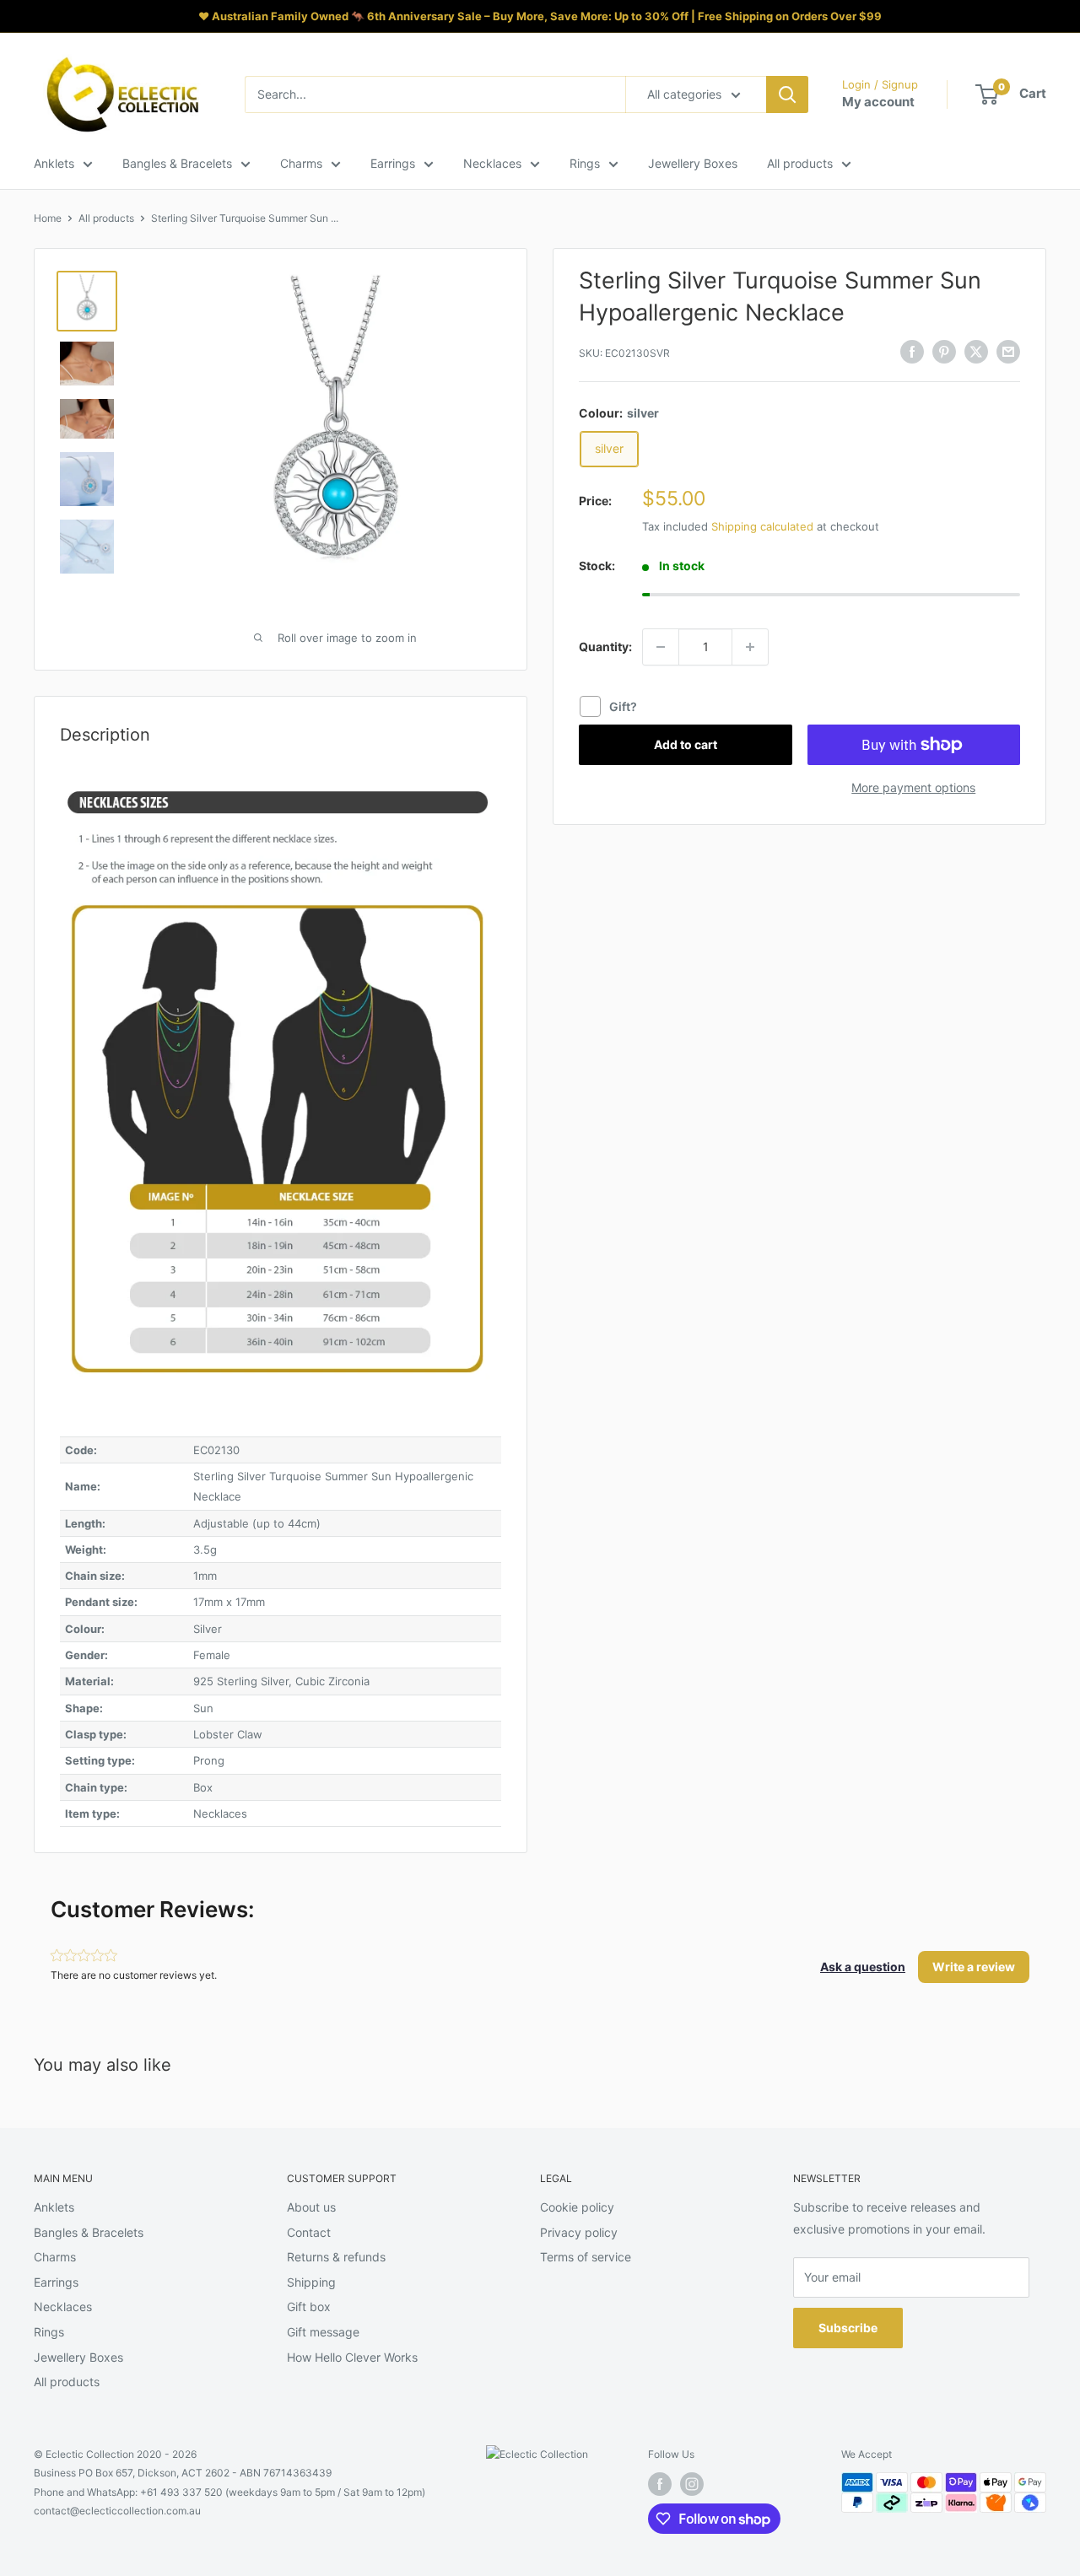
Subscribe (848, 2328)
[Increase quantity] (750, 647)
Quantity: (605, 647)
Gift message (323, 2332)
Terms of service (586, 2257)
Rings (585, 163)
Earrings (393, 163)
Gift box (309, 2307)
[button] (863, 1967)
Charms (301, 163)
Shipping (311, 2282)
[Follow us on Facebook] (660, 2484)
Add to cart (686, 744)
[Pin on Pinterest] (944, 351)
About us (311, 2207)
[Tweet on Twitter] (976, 351)
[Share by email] (1008, 351)
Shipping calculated (762, 526)
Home (48, 218)
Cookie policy (577, 2207)
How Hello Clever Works (352, 2357)
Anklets (54, 163)
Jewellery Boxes (693, 163)
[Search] (787, 94)
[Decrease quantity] (661, 647)
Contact (309, 2232)
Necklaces (492, 163)
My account (878, 102)
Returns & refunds (336, 2257)
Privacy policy (579, 2232)
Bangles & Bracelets (177, 163)
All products (800, 163)
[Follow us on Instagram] (692, 2484)
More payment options (913, 787)
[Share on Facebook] (912, 351)
